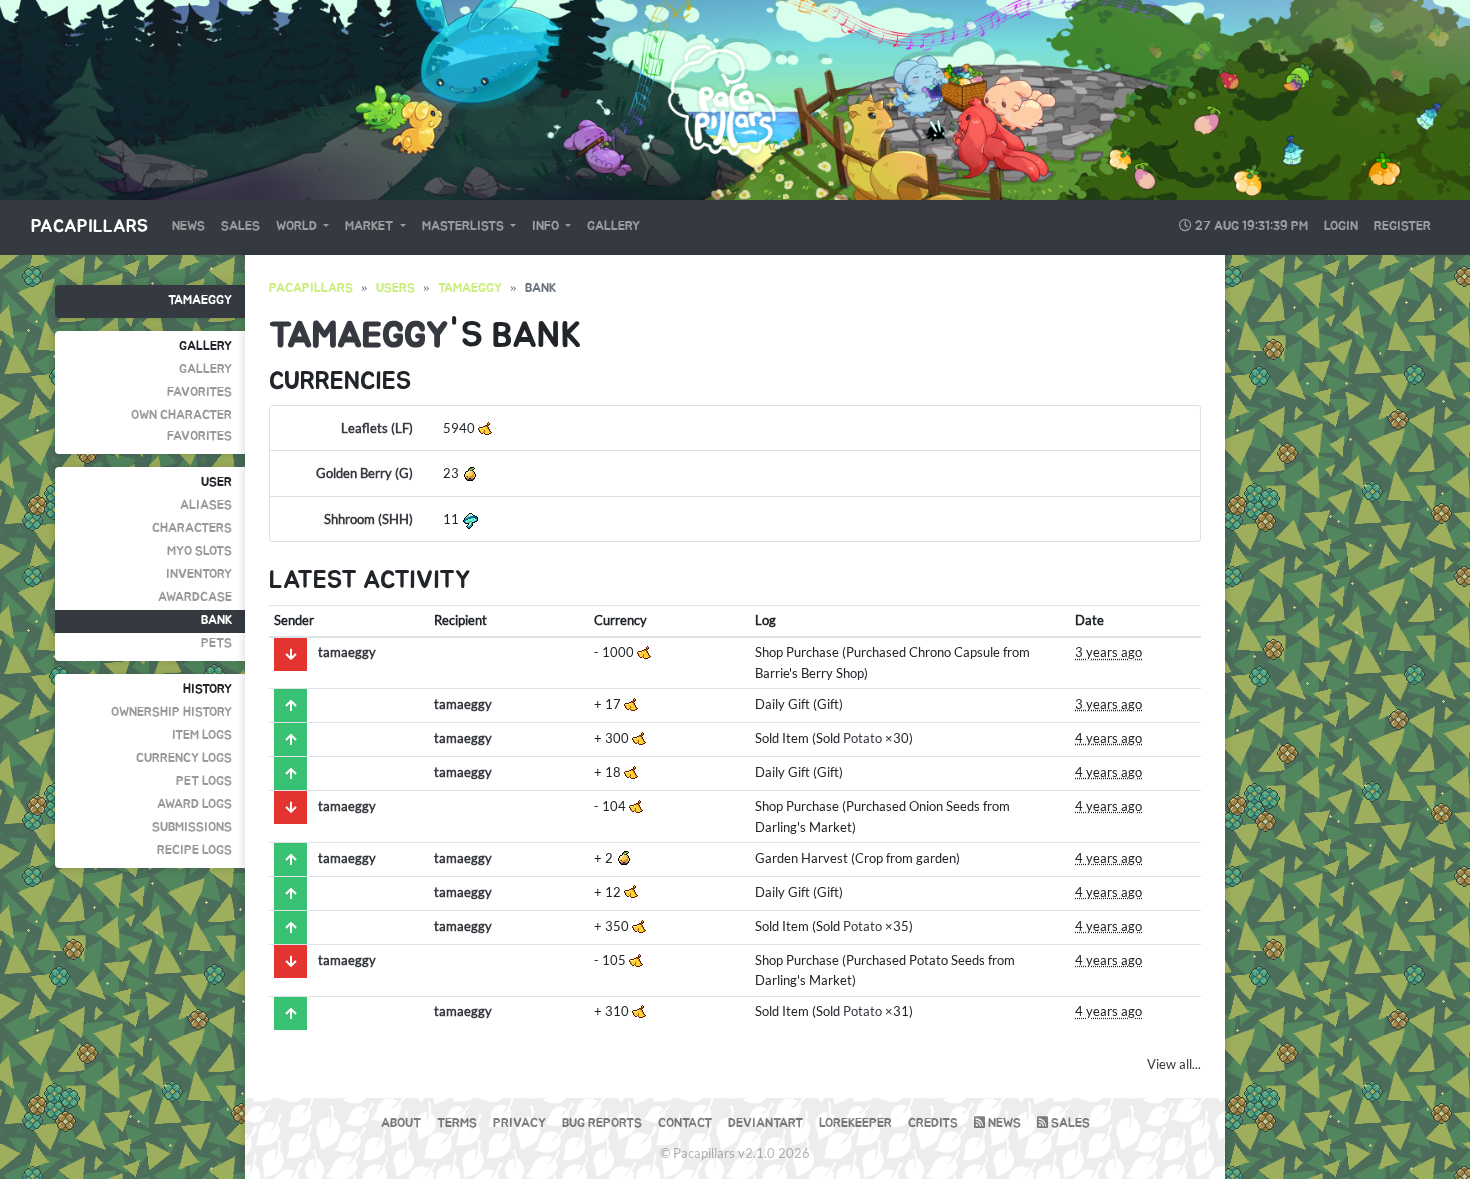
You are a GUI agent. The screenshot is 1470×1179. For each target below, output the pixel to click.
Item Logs (202, 735)
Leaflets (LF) (377, 428)
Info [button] (547, 226)
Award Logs (194, 804)
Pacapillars (89, 227)
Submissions (192, 827)
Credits (933, 1123)
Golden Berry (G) (364, 473)
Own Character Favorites (181, 425)
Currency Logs (184, 758)
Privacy (519, 1123)
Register (1402, 226)
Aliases (206, 505)
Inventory (199, 574)
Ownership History (171, 712)
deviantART (765, 1123)
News (188, 226)
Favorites (199, 392)
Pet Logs (204, 781)
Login (1341, 226)
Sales (240, 226)
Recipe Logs (194, 850)
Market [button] (370, 226)
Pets (216, 643)
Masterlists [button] (464, 226)
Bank (216, 620)
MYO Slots (199, 551)
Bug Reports (602, 1123)
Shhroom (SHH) (368, 519)
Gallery (613, 226)
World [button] (298, 226)
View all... (1174, 1064)
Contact (685, 1123)
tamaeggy (200, 300)
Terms (457, 1123)
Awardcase (195, 597)
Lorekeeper (855, 1123)
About (401, 1123)
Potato (862, 738)
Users (395, 288)
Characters (192, 528)
